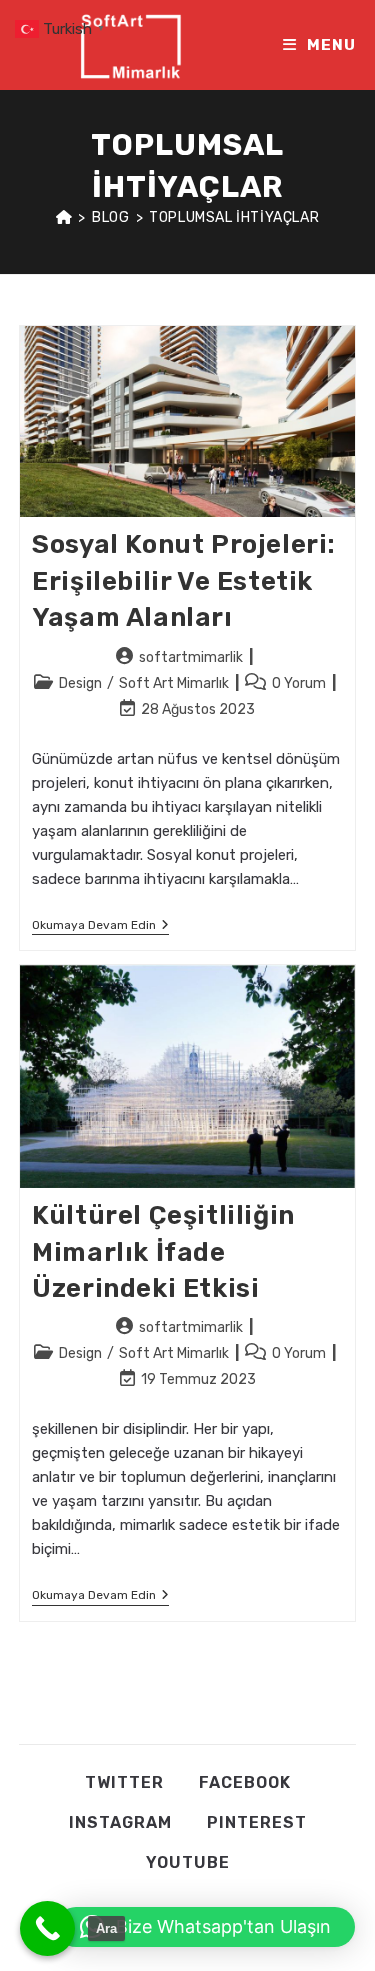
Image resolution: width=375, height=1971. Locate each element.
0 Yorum (299, 683)
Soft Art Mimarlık (174, 683)
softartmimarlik (191, 657)
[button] (205, 1927)
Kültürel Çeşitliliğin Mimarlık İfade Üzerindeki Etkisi (163, 1252)
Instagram (120, 1822)
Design (80, 683)
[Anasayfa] (64, 217)
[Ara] (47, 1928)
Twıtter (124, 1782)
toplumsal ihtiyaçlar (234, 217)
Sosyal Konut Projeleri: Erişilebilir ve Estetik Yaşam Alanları (184, 581)
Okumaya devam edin (100, 926)
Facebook (245, 1782)
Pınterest (257, 1822)
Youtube (188, 1862)
